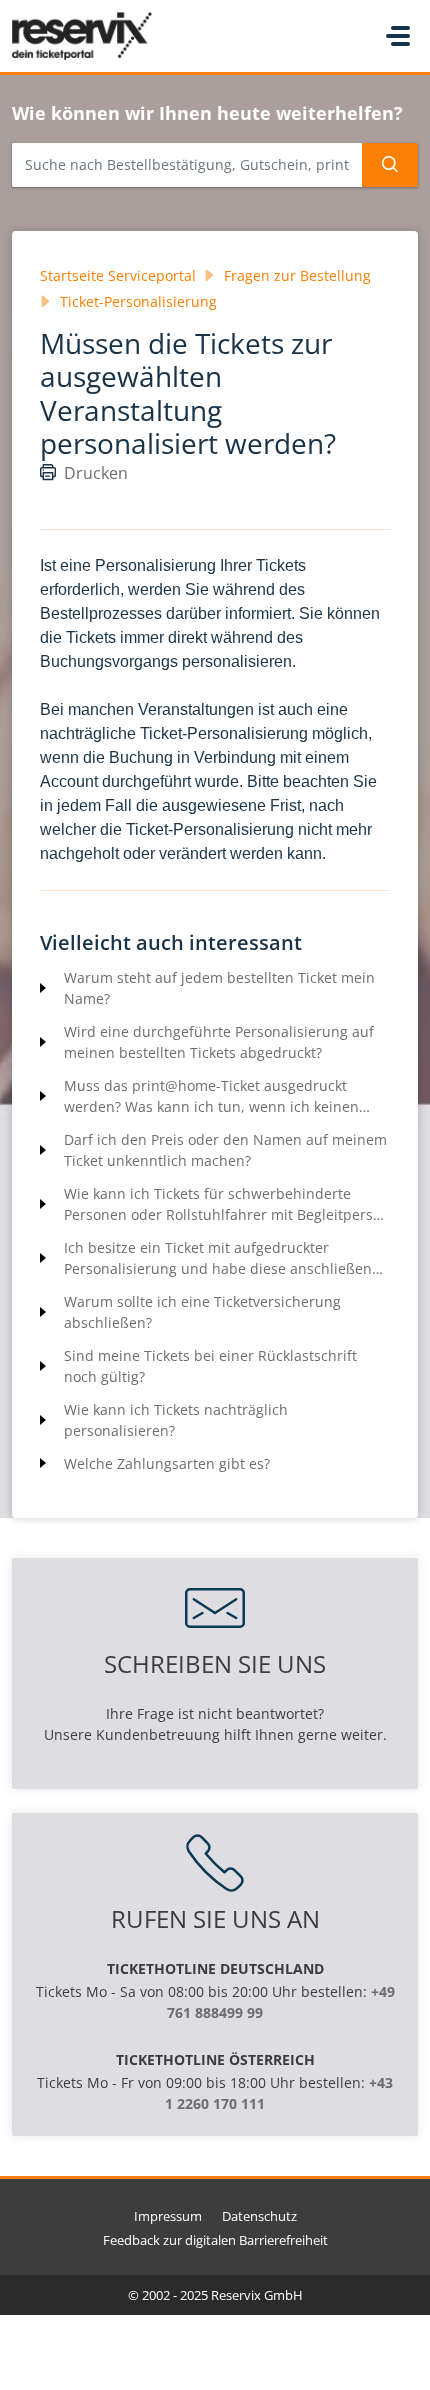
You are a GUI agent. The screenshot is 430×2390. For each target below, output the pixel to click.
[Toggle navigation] (398, 36)
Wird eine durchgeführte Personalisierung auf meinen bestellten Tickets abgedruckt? (219, 1042)
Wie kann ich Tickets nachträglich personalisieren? (176, 1420)
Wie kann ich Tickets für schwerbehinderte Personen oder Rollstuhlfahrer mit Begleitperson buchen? (227, 1204)
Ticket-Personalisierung (138, 301)
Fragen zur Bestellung (297, 275)
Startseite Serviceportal (118, 275)
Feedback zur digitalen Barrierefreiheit (215, 2240)
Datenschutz (259, 2216)
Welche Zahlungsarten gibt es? (167, 1463)
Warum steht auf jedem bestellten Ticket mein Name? (219, 988)
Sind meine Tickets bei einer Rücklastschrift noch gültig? (210, 1366)
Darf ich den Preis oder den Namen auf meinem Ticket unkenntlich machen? (225, 1150)
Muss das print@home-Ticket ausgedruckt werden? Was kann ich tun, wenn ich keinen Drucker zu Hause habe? (211, 1096)
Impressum (168, 2216)
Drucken (96, 473)
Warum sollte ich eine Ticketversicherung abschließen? (202, 1312)
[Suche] (390, 165)
